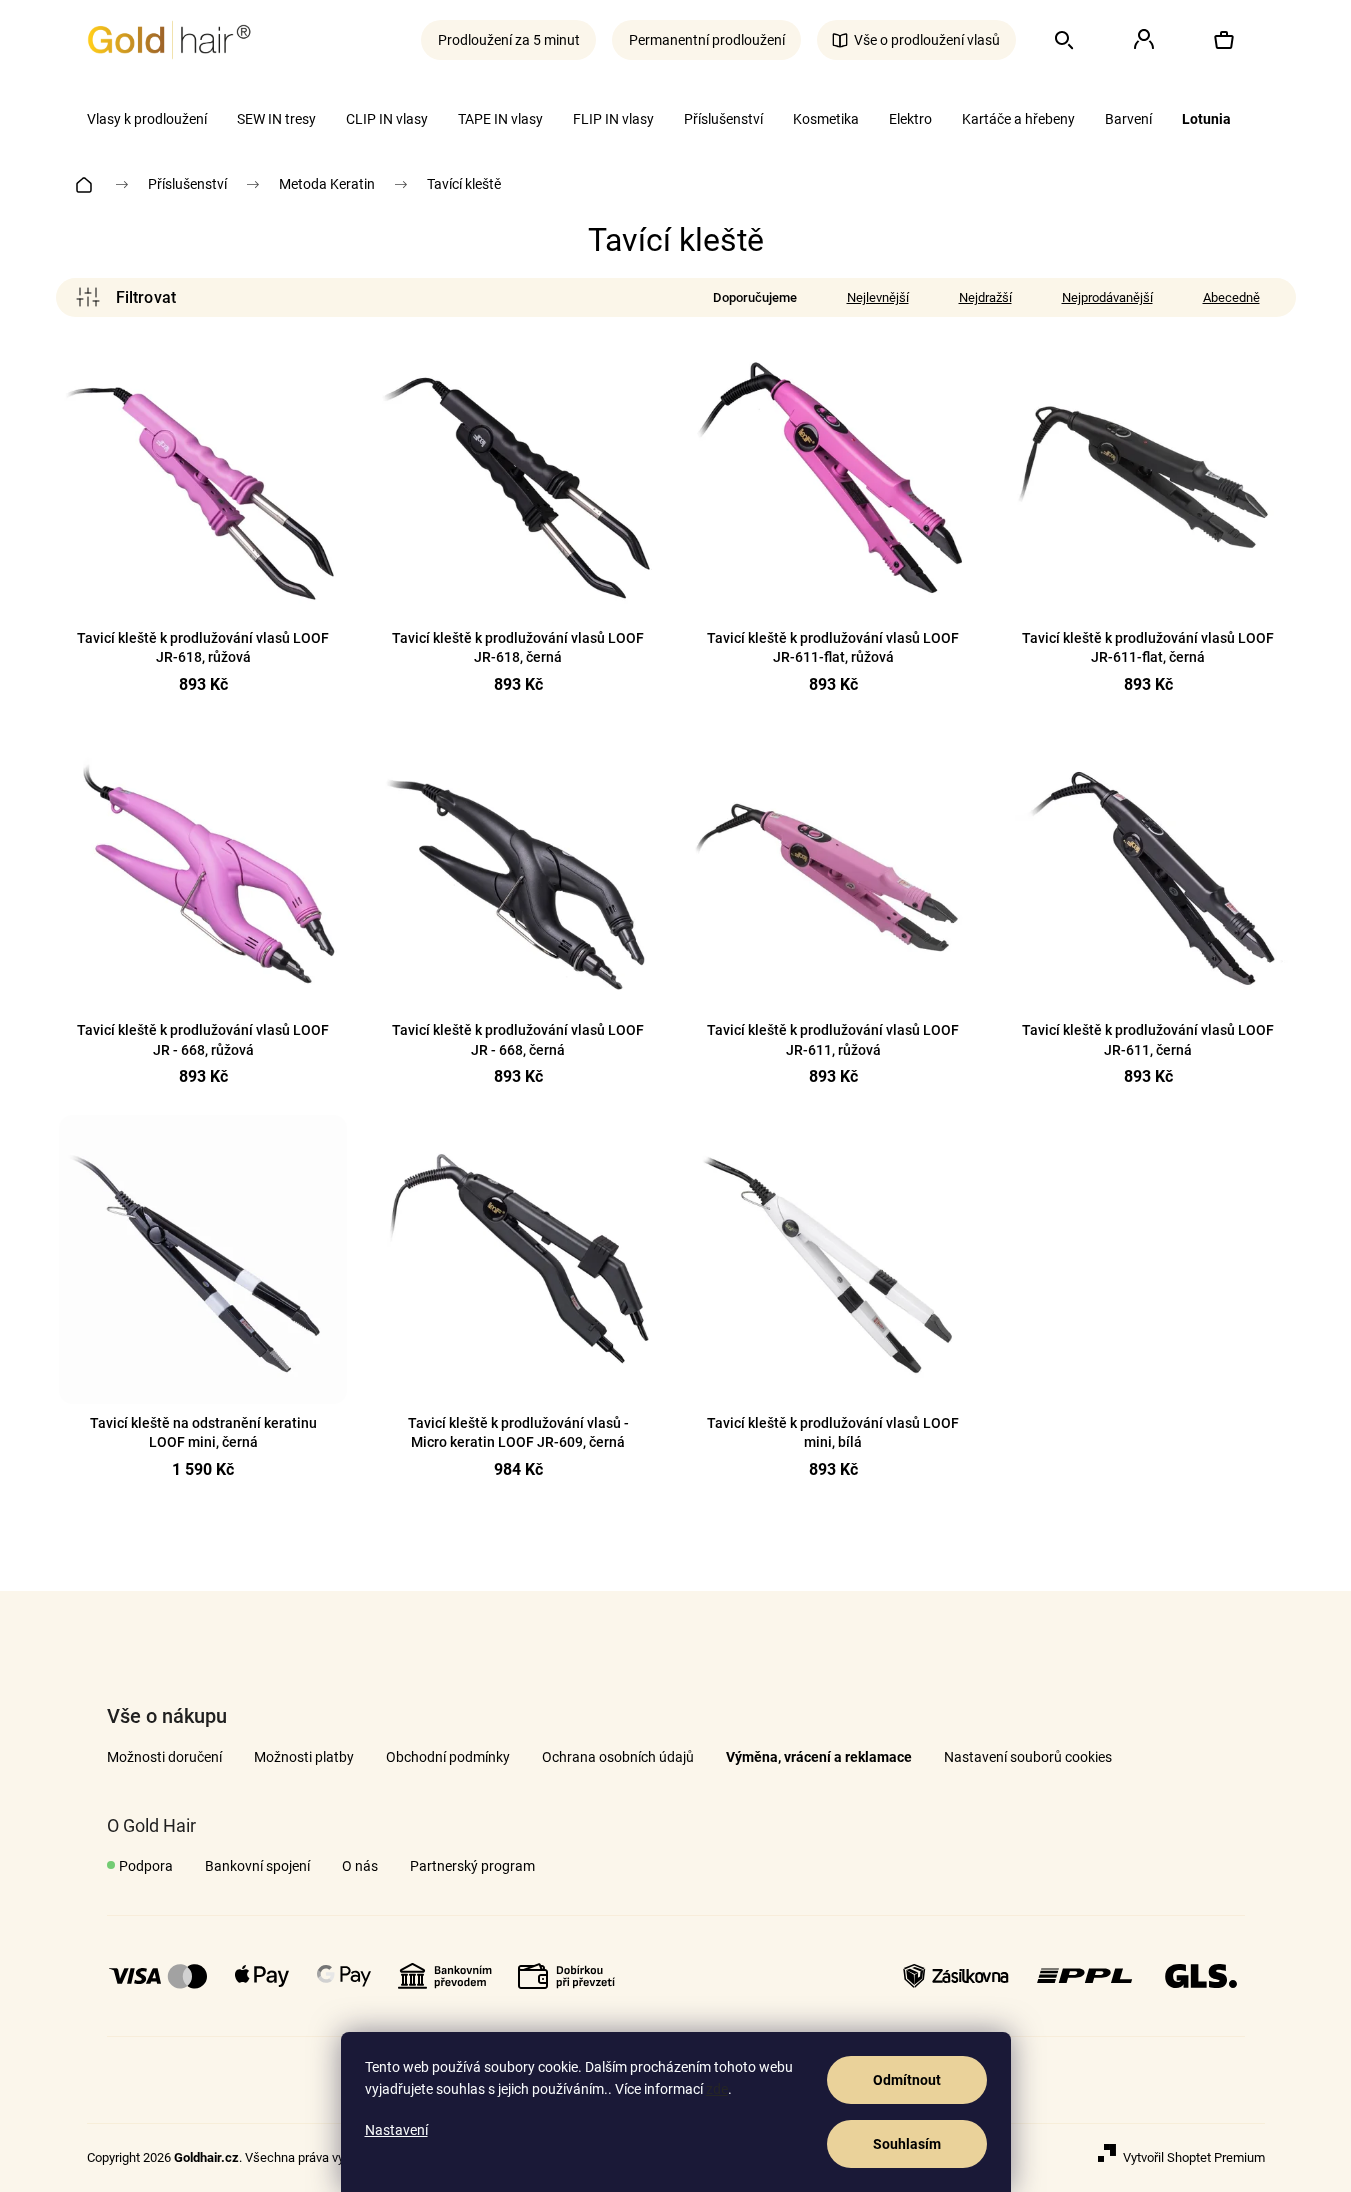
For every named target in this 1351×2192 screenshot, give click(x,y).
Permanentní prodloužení (707, 40)
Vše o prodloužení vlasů (927, 40)
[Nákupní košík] (1224, 40)
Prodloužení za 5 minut (509, 40)
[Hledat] (1064, 40)
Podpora (146, 1866)
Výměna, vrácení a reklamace (819, 1757)
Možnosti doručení (164, 1757)
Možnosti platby (304, 1757)
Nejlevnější (878, 297)
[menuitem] (147, 119)
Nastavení (396, 2130)
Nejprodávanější (1107, 297)
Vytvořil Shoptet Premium (1194, 2157)
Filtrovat (126, 297)
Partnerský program (472, 1866)
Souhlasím (907, 2144)
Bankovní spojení (257, 1866)
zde (717, 2089)
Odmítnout (907, 2080)
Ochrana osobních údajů (618, 1757)
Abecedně (1231, 297)
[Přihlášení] (1144, 40)
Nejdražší (985, 297)
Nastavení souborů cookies (1028, 1757)
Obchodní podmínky (448, 1757)
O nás (360, 1866)
